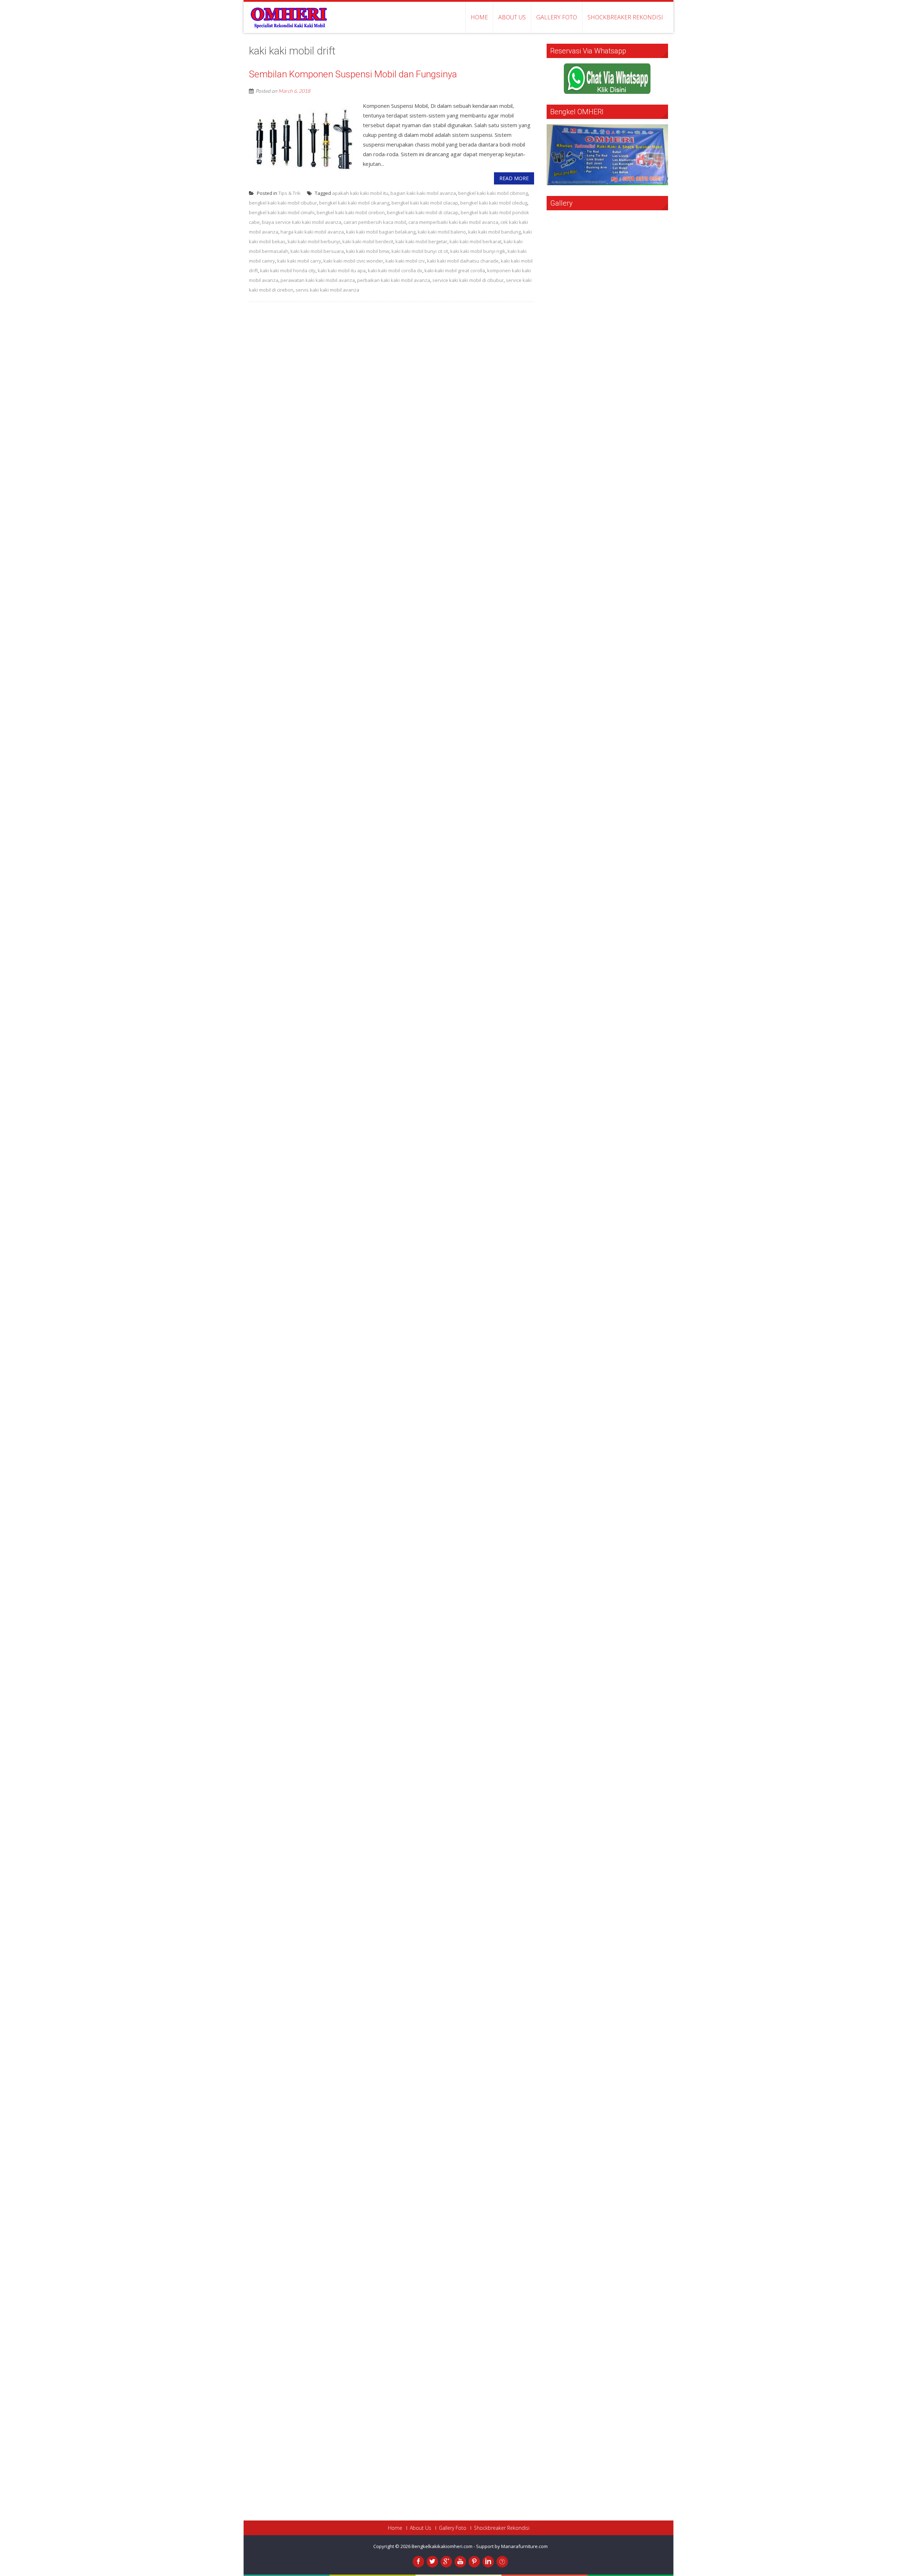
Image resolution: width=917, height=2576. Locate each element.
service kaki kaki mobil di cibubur (468, 280)
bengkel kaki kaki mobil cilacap (425, 203)
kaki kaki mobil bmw (368, 251)
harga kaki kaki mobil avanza (312, 232)
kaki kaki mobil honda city (288, 270)
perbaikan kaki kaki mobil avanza (394, 280)
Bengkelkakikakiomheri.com (443, 2546)
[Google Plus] (446, 2562)
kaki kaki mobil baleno (442, 232)
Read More (514, 178)
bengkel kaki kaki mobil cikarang (354, 203)
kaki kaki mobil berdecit (368, 241)
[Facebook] (418, 2562)
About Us (512, 17)
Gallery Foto (557, 17)
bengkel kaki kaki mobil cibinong (493, 193)
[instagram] (502, 2562)
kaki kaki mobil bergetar (421, 241)
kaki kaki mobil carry (299, 261)
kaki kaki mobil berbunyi (314, 241)
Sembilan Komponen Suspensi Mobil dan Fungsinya (353, 74)
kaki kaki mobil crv (405, 261)
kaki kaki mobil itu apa (342, 270)
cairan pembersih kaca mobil (375, 222)
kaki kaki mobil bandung (494, 232)
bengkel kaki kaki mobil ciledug (494, 203)
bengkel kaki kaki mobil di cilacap (423, 212)
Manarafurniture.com (524, 2546)
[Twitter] (432, 2562)
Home (479, 17)
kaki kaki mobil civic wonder (353, 261)
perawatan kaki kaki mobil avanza (318, 280)
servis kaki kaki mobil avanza (327, 290)
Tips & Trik (289, 193)
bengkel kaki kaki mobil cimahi (282, 212)
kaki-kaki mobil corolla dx (395, 270)
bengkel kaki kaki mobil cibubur (283, 203)
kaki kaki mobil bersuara (317, 251)
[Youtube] (460, 2562)
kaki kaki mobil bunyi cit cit (420, 251)
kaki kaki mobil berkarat (476, 241)
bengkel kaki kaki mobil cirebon (351, 212)
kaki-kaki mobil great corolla (455, 270)
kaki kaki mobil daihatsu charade (463, 261)
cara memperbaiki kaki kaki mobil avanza (453, 222)
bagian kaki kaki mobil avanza (423, 193)
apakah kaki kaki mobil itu (360, 193)
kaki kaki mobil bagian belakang (381, 232)
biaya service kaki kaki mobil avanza (302, 222)
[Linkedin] (488, 2562)
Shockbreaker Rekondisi (625, 17)
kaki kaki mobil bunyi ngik (478, 251)
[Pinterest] (474, 2562)
